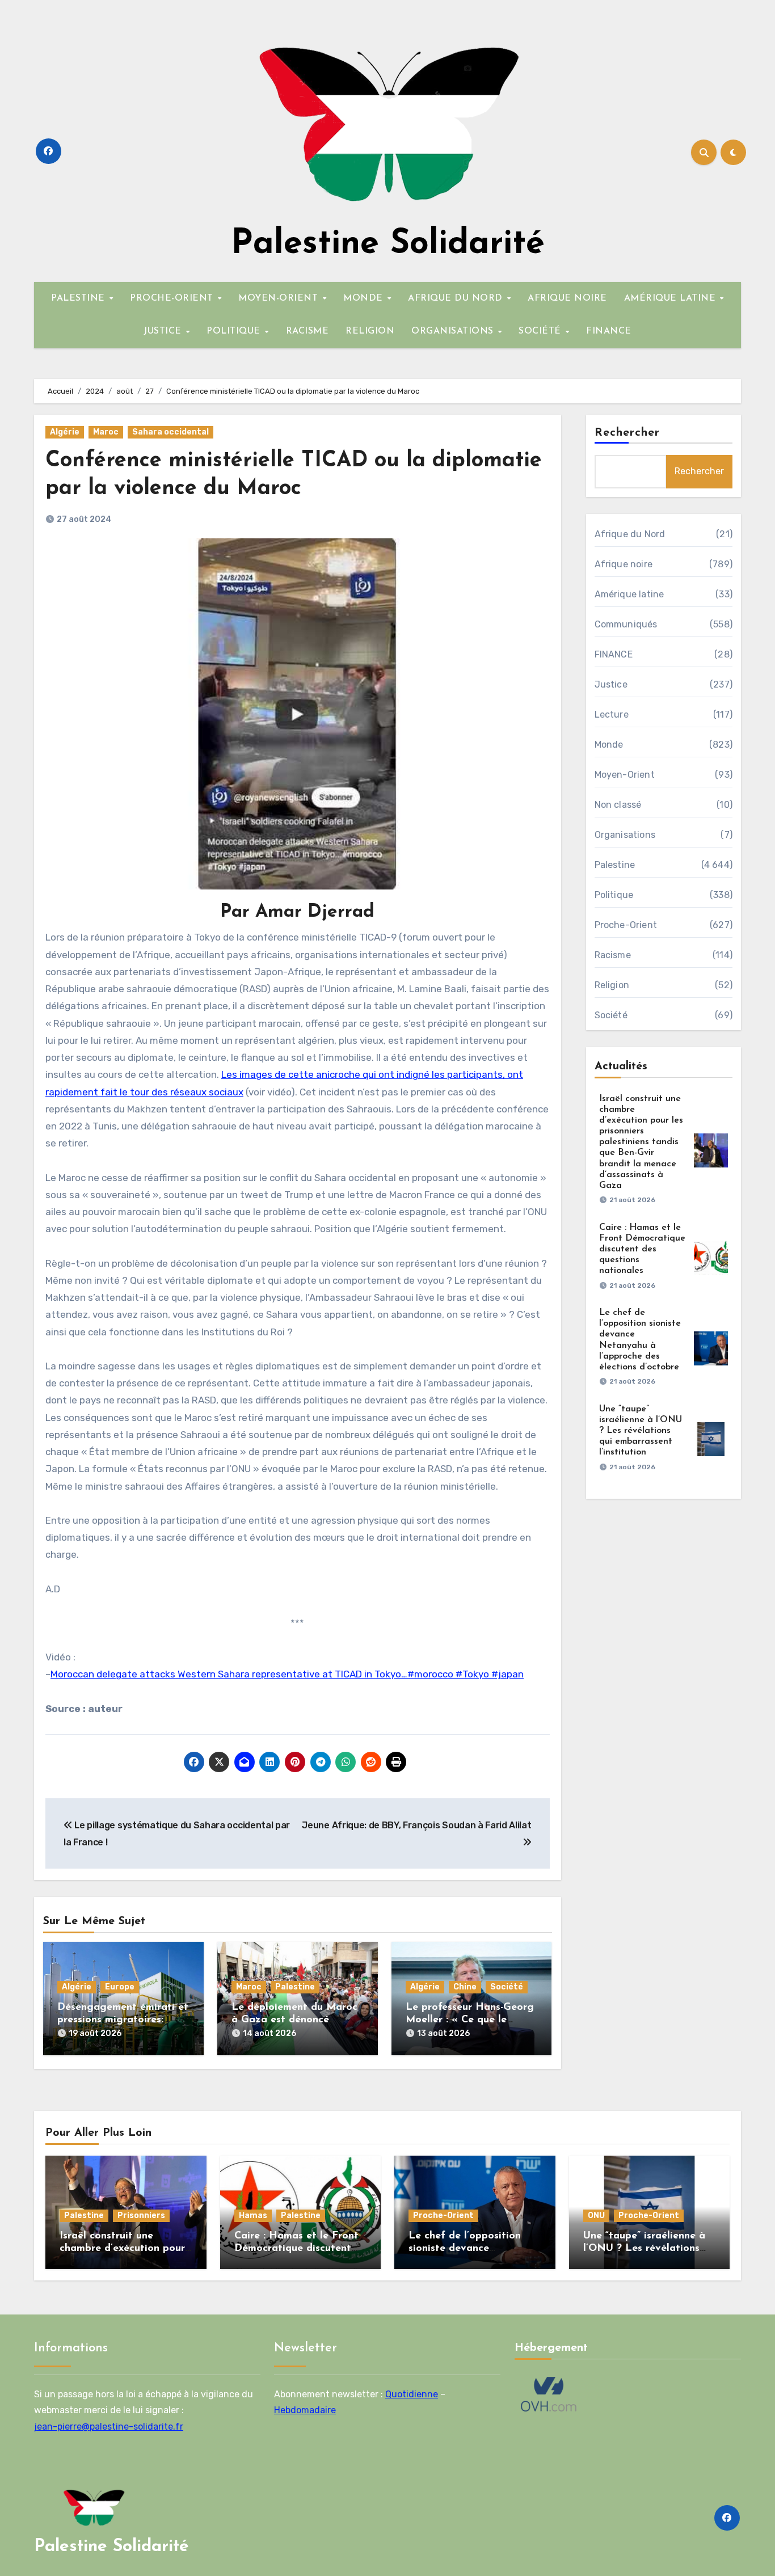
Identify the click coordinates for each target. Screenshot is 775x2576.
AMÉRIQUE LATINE (671, 298)
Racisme (613, 955)
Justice (611, 684)
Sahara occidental (170, 432)
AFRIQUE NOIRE (567, 298)
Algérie (65, 432)
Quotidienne (412, 2394)
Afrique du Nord (630, 534)
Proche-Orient (626, 925)
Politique (614, 895)
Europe (120, 1987)
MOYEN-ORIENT (280, 298)
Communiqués (626, 624)
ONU (596, 2215)
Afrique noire (624, 564)
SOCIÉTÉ (541, 331)
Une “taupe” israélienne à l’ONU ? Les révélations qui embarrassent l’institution (641, 1431)
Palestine (295, 1987)
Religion (612, 985)
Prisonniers (141, 2215)
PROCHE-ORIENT (173, 298)
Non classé (618, 805)
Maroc (106, 432)
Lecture (612, 714)
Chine (465, 1987)
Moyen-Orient (625, 775)
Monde (609, 745)
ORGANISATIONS (454, 331)
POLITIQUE (235, 331)
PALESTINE (79, 298)
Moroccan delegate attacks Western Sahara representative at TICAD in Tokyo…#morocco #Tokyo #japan (287, 1674)
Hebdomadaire (305, 2411)
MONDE (365, 298)
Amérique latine (629, 594)
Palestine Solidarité (388, 244)
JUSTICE (164, 331)
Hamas (253, 2215)
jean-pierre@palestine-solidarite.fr (109, 2427)
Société (507, 1987)
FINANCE (609, 331)
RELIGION (370, 331)
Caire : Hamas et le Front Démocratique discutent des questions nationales (642, 1249)
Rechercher (627, 433)
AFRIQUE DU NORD (457, 298)
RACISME (308, 331)
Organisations (625, 835)
